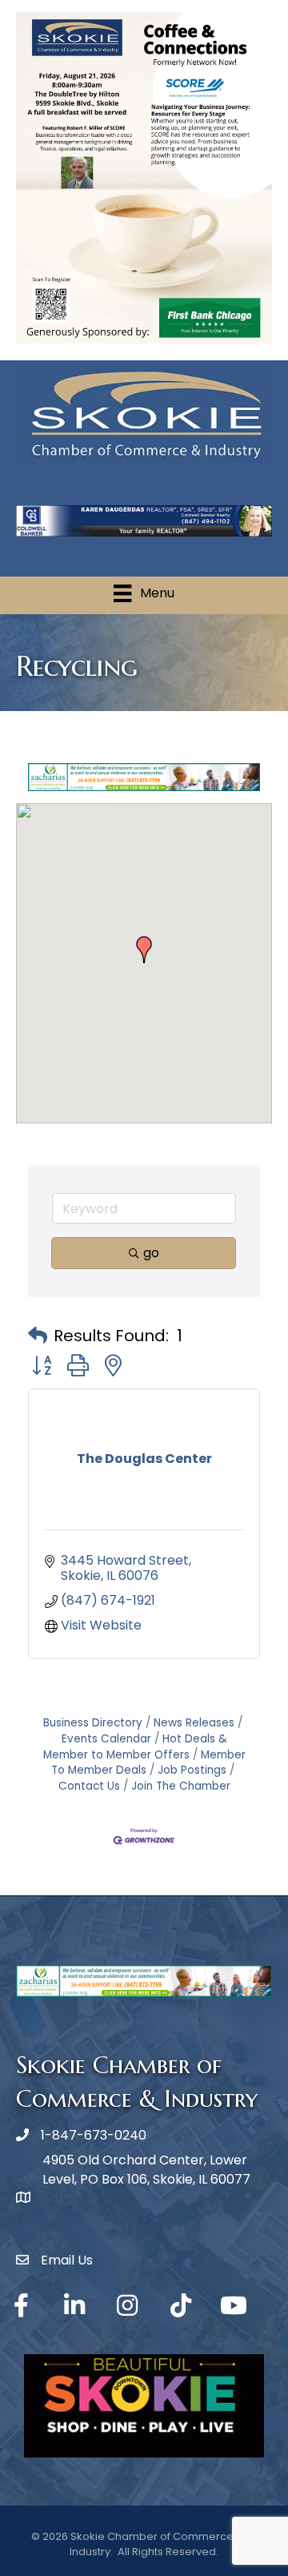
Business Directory (93, 1723)
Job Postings (192, 1770)
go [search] (151, 1253)
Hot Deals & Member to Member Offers (135, 1747)
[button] (144, 950)
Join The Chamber (181, 1786)
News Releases (194, 1723)
